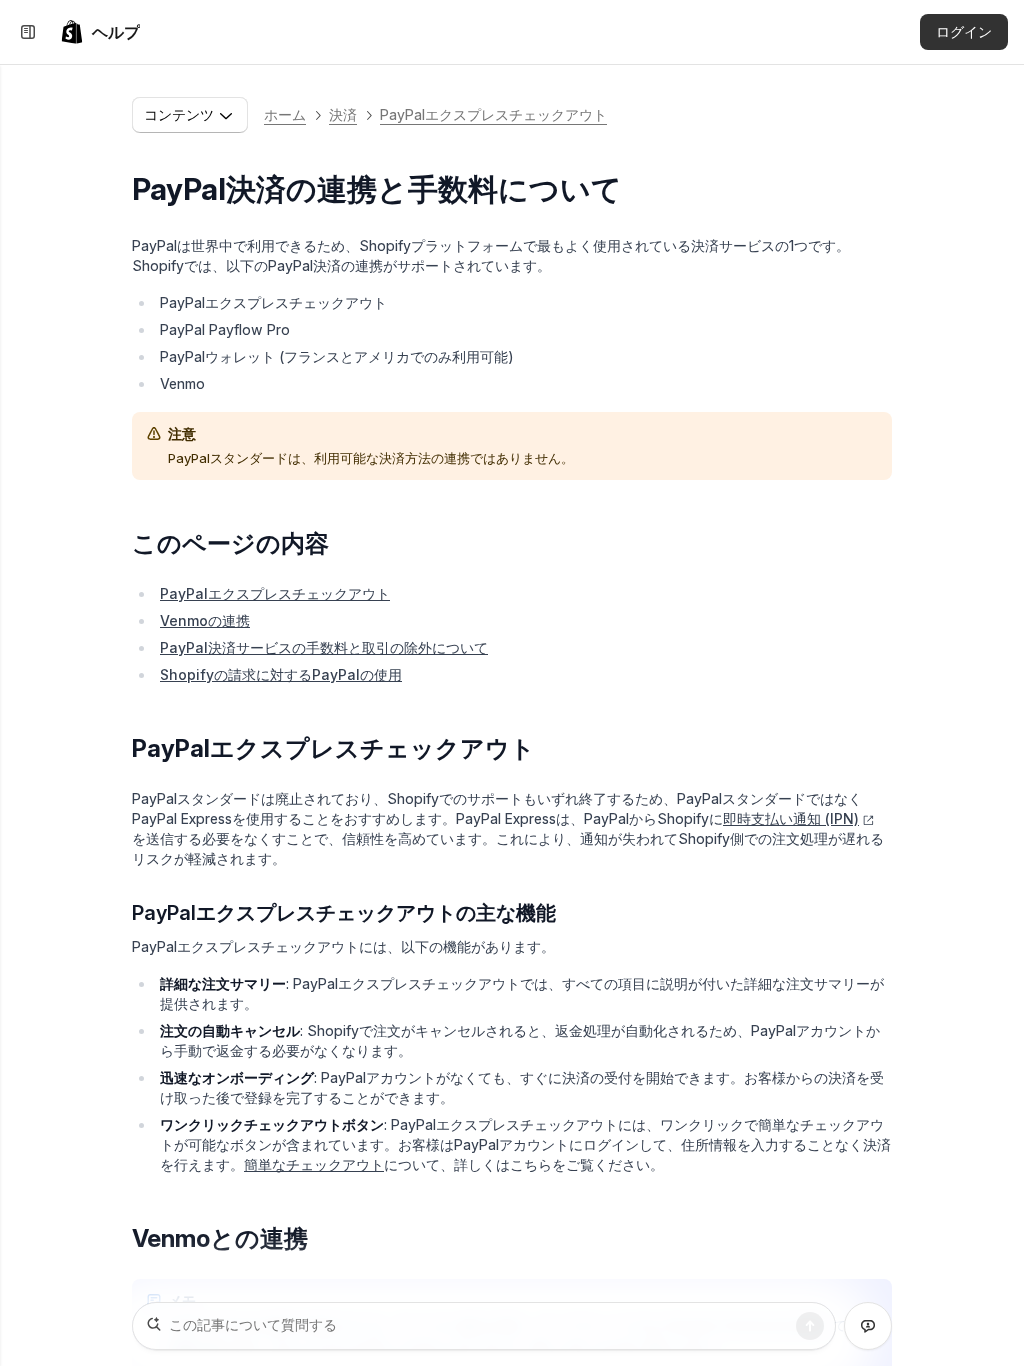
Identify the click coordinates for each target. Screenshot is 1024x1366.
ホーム (285, 114)
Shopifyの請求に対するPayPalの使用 (281, 674)
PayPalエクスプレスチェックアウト (493, 114)
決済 (343, 114)
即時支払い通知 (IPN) (791, 818)
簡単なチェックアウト (314, 1164)
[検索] (810, 1326)
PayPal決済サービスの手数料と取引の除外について (324, 647)
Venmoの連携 (205, 620)
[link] (100, 32)
